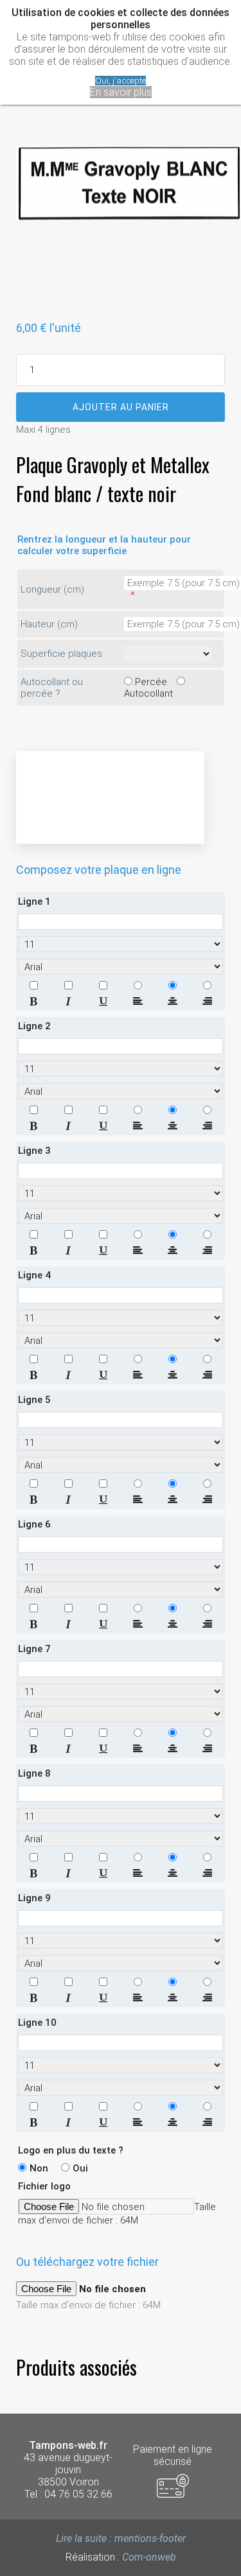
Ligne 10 (37, 2023)
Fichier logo (44, 2186)
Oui (80, 2168)
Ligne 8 (34, 1773)
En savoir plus (121, 92)
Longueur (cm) (52, 589)
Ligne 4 (34, 1275)
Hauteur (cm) (49, 624)
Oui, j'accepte (121, 81)
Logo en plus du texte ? (71, 2150)
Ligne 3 (34, 1151)
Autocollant (148, 693)
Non (39, 2168)
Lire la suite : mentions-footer (121, 2538)
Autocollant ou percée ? (52, 688)
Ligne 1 (34, 901)
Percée (151, 682)
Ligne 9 (34, 1898)
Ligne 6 (34, 1524)
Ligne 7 (34, 1649)
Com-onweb (149, 2557)
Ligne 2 (34, 1026)
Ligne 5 (34, 1400)
